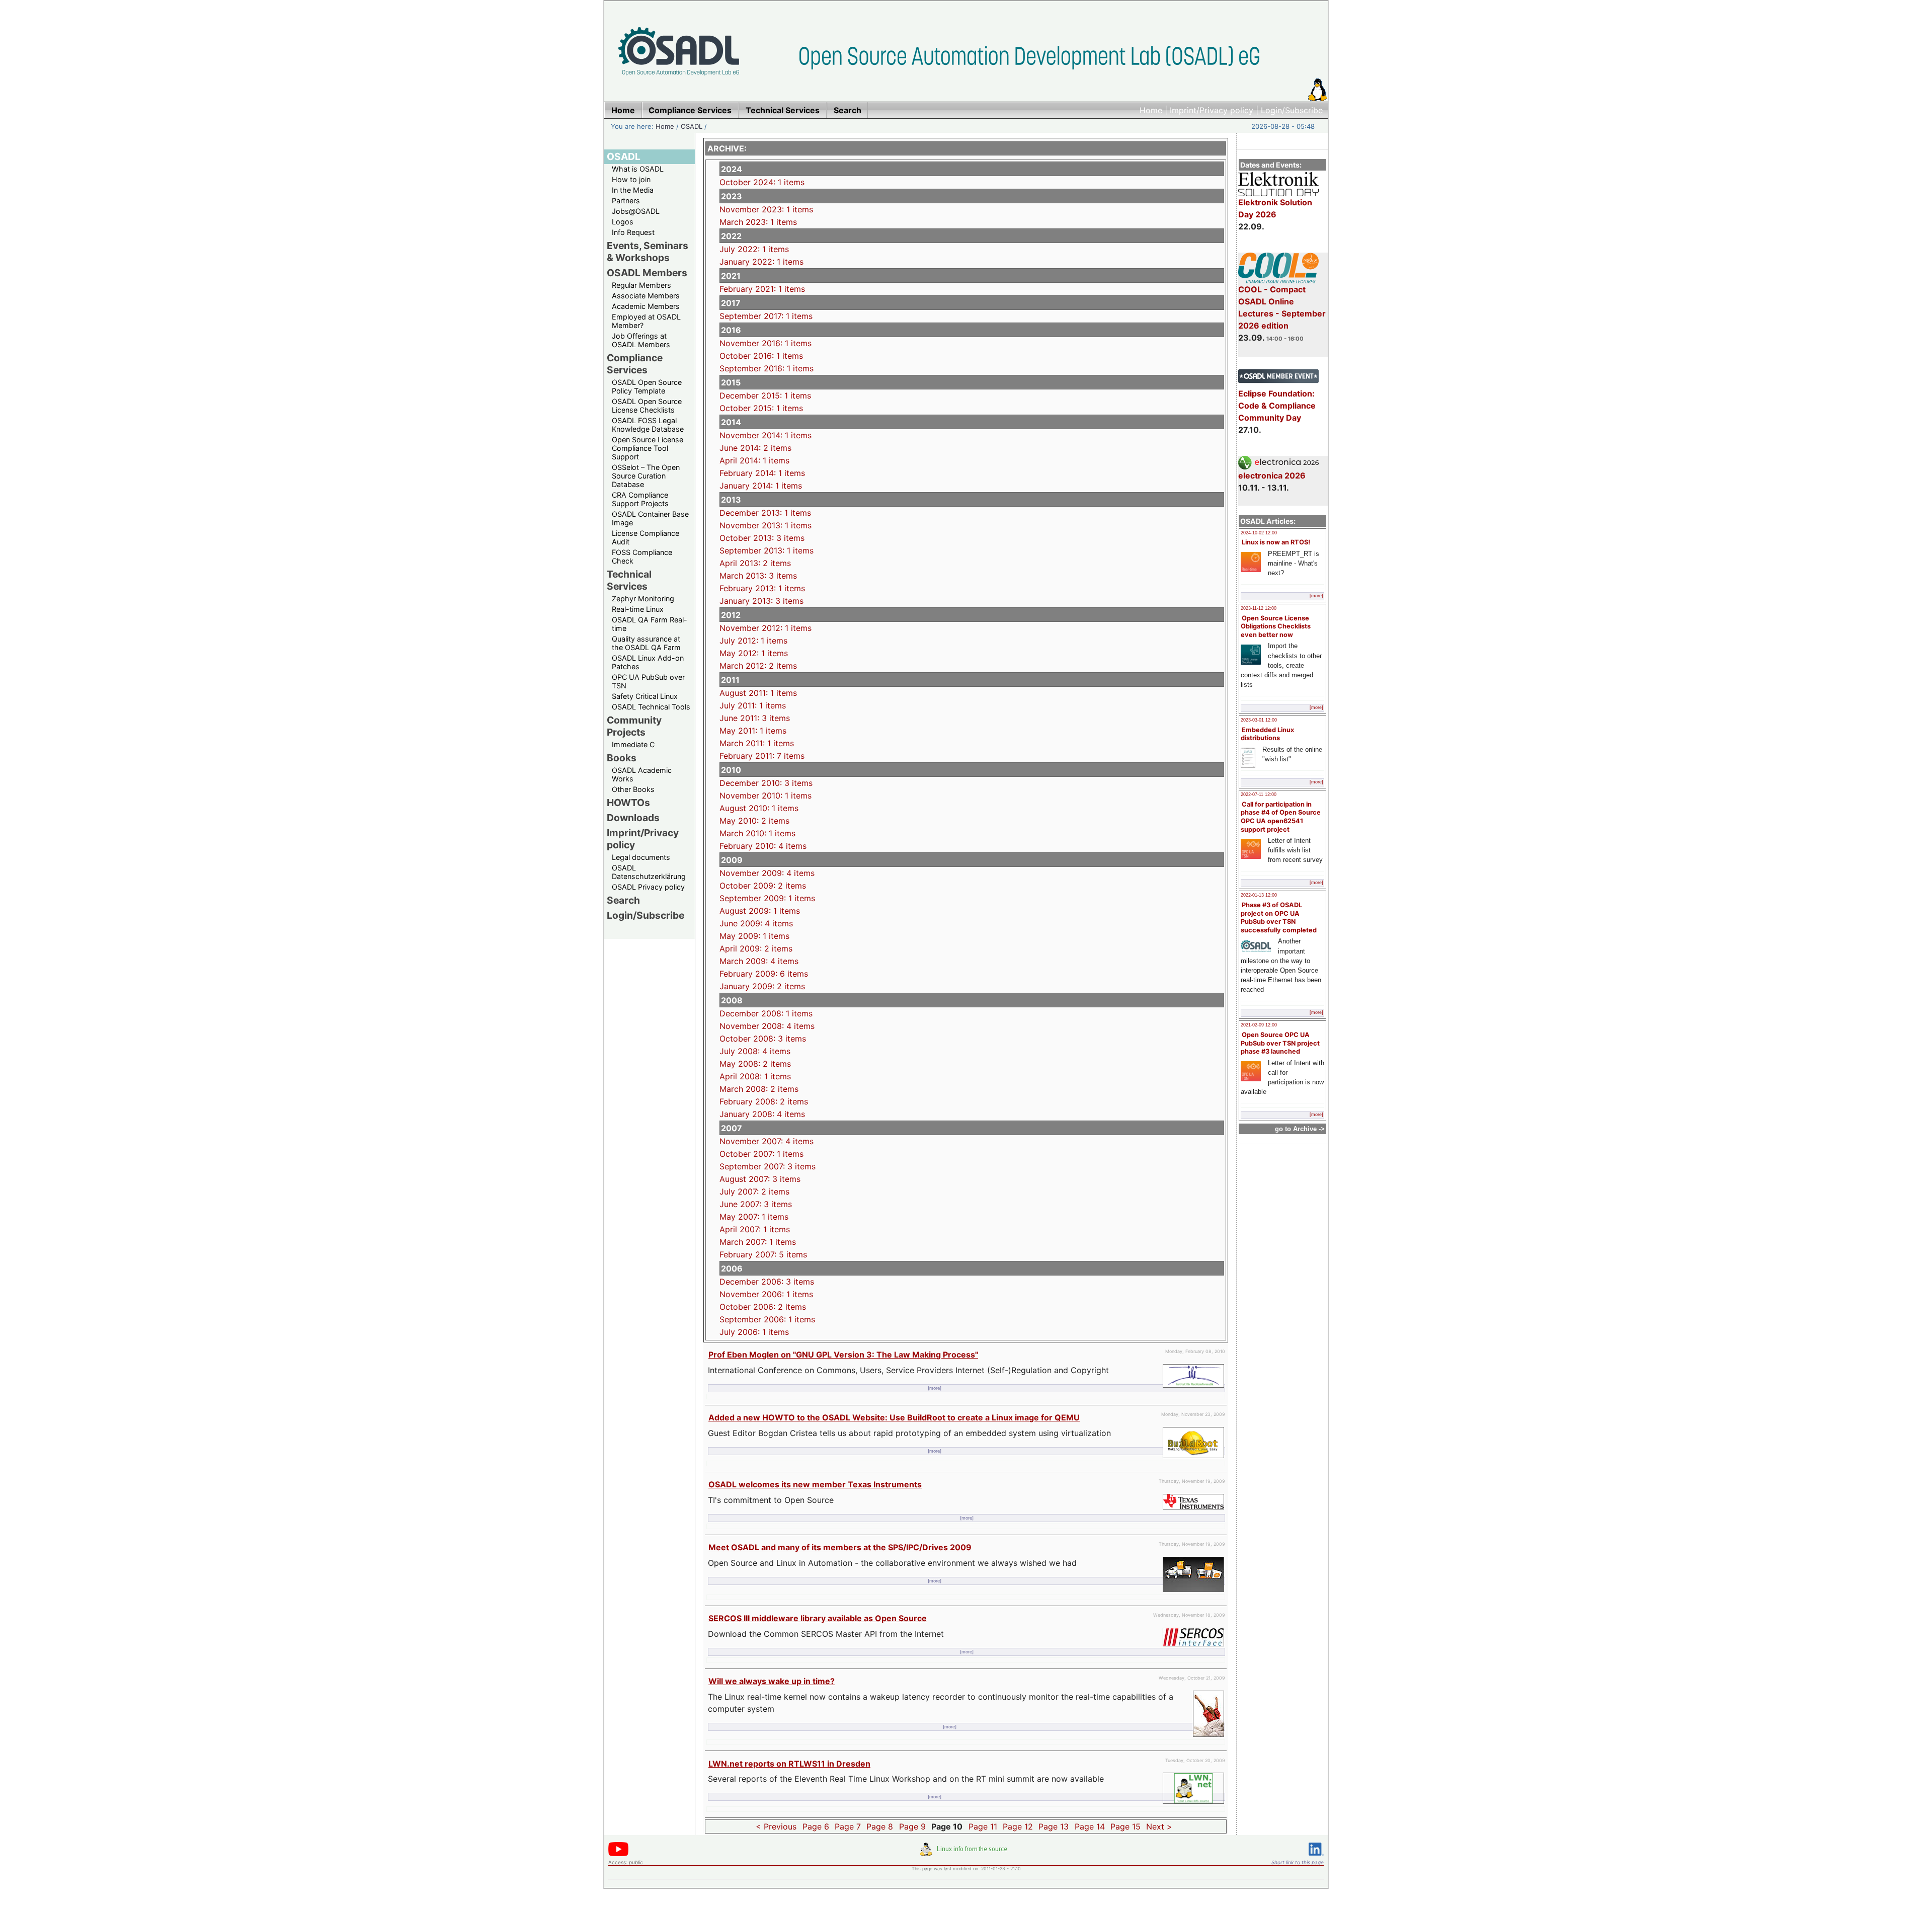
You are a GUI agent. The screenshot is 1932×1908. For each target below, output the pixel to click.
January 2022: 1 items (761, 262)
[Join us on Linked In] (1316, 1857)
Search (623, 900)
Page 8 (880, 1826)
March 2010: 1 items (757, 833)
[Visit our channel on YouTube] (618, 1854)
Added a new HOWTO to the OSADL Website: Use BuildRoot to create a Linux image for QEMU (894, 1417)
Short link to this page (1298, 1862)
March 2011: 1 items (757, 743)
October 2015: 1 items (761, 408)
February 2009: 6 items (764, 974)
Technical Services (629, 580)
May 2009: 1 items (754, 936)
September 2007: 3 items (768, 1166)
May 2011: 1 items (753, 731)
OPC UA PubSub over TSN (648, 681)
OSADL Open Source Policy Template (647, 386)
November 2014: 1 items (766, 435)
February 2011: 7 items (762, 756)
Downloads (633, 818)
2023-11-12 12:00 (1259, 608)
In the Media (633, 190)
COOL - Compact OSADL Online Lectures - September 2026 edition (1282, 307)
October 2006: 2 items (763, 1307)
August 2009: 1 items (760, 911)
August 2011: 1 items (758, 693)
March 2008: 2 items (759, 1089)
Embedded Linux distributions (1267, 734)
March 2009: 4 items (759, 961)
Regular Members (641, 285)
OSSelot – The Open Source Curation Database (646, 476)
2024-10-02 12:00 (1259, 533)
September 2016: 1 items (767, 368)
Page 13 (1054, 1826)
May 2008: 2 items (755, 1064)
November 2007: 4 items (767, 1141)
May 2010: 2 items (754, 821)
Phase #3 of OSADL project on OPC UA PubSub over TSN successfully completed (1279, 918)
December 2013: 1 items (765, 513)
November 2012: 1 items (766, 628)
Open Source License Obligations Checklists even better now (1276, 626)
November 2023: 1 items (766, 209)
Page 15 (1125, 1826)
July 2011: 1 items (753, 705)
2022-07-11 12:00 (1259, 794)
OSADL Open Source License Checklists (647, 406)
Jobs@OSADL (636, 211)
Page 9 (912, 1826)
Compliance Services (635, 364)
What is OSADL (638, 169)
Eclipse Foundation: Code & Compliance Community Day (1277, 406)
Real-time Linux (638, 609)
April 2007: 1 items (755, 1229)
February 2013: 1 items (762, 588)
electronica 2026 (1272, 475)
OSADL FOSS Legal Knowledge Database (648, 425)
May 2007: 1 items (754, 1217)
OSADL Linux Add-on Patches (648, 662)
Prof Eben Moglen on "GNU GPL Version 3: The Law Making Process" (843, 1355)
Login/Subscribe (1292, 110)
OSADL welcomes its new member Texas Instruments (815, 1484)
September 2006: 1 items (767, 1319)
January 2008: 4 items (762, 1114)
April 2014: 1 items (754, 460)
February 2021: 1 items (762, 289)
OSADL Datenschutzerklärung (649, 872)
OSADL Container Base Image (650, 518)
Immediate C (633, 744)
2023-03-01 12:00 (1259, 720)
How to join (631, 179)
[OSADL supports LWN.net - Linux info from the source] (966, 1853)
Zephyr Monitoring (643, 599)
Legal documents (641, 857)
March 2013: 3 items (758, 576)
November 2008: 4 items (767, 1026)
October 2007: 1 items (761, 1154)
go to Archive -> (1300, 1129)
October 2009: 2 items (763, 886)
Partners (626, 201)
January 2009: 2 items (762, 986)
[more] (1316, 596)
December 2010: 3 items (766, 783)
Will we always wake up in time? (772, 1681)
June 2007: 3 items (756, 1204)
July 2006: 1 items (754, 1332)
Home (1151, 110)
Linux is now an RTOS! (1276, 542)
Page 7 (848, 1826)
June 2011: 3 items (755, 718)
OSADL (692, 126)
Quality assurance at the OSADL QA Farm (646, 643)
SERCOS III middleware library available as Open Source (818, 1618)
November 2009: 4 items (767, 873)
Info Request (633, 232)
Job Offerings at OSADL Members (641, 340)
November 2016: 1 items (766, 343)
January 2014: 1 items (761, 486)
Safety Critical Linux (645, 696)
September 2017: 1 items (766, 316)
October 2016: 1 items (761, 356)
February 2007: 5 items (763, 1254)
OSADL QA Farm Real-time (650, 624)
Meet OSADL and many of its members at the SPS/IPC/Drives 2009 (840, 1547)
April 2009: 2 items (756, 948)
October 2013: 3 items (762, 538)
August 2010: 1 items (759, 808)
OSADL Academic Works (642, 774)
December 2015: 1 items (765, 395)
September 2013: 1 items (767, 550)
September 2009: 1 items (767, 898)
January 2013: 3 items (761, 601)
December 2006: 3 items (767, 1282)
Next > (1159, 1826)
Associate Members (646, 296)
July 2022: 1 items (754, 249)
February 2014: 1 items (762, 473)
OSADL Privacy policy (648, 887)
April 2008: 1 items (755, 1076)
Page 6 (816, 1826)
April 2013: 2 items (755, 563)
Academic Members (646, 306)
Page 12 (1018, 1826)
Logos (623, 222)
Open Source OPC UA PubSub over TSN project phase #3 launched (1280, 1043)
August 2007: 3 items (760, 1179)
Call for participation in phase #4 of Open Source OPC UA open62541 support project (1281, 817)
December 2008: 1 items (766, 1013)
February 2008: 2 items (764, 1101)
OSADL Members (647, 273)
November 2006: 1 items (766, 1294)
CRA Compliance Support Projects (640, 499)
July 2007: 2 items (754, 1191)
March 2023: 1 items (758, 222)
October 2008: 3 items (763, 1039)
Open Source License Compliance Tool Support (648, 448)
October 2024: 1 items (762, 182)
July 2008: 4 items (755, 1051)
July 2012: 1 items (753, 641)
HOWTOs (628, 803)
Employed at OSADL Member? (646, 321)
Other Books (633, 789)
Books (622, 758)
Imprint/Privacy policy (1212, 110)
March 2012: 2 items (758, 666)
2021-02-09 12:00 (1259, 1025)
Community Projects (634, 726)
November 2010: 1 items (766, 796)
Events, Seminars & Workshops (648, 252)
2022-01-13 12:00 (1259, 895)
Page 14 (1090, 1826)
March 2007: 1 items (758, 1242)
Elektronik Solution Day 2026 (1275, 208)
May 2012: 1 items (754, 653)
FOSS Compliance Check (642, 556)
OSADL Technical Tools (651, 707)
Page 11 (983, 1826)
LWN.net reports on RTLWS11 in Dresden (789, 1764)
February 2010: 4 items (763, 846)
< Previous (776, 1826)
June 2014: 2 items (755, 448)
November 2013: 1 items (766, 525)
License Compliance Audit (646, 537)
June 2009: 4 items (756, 923)
